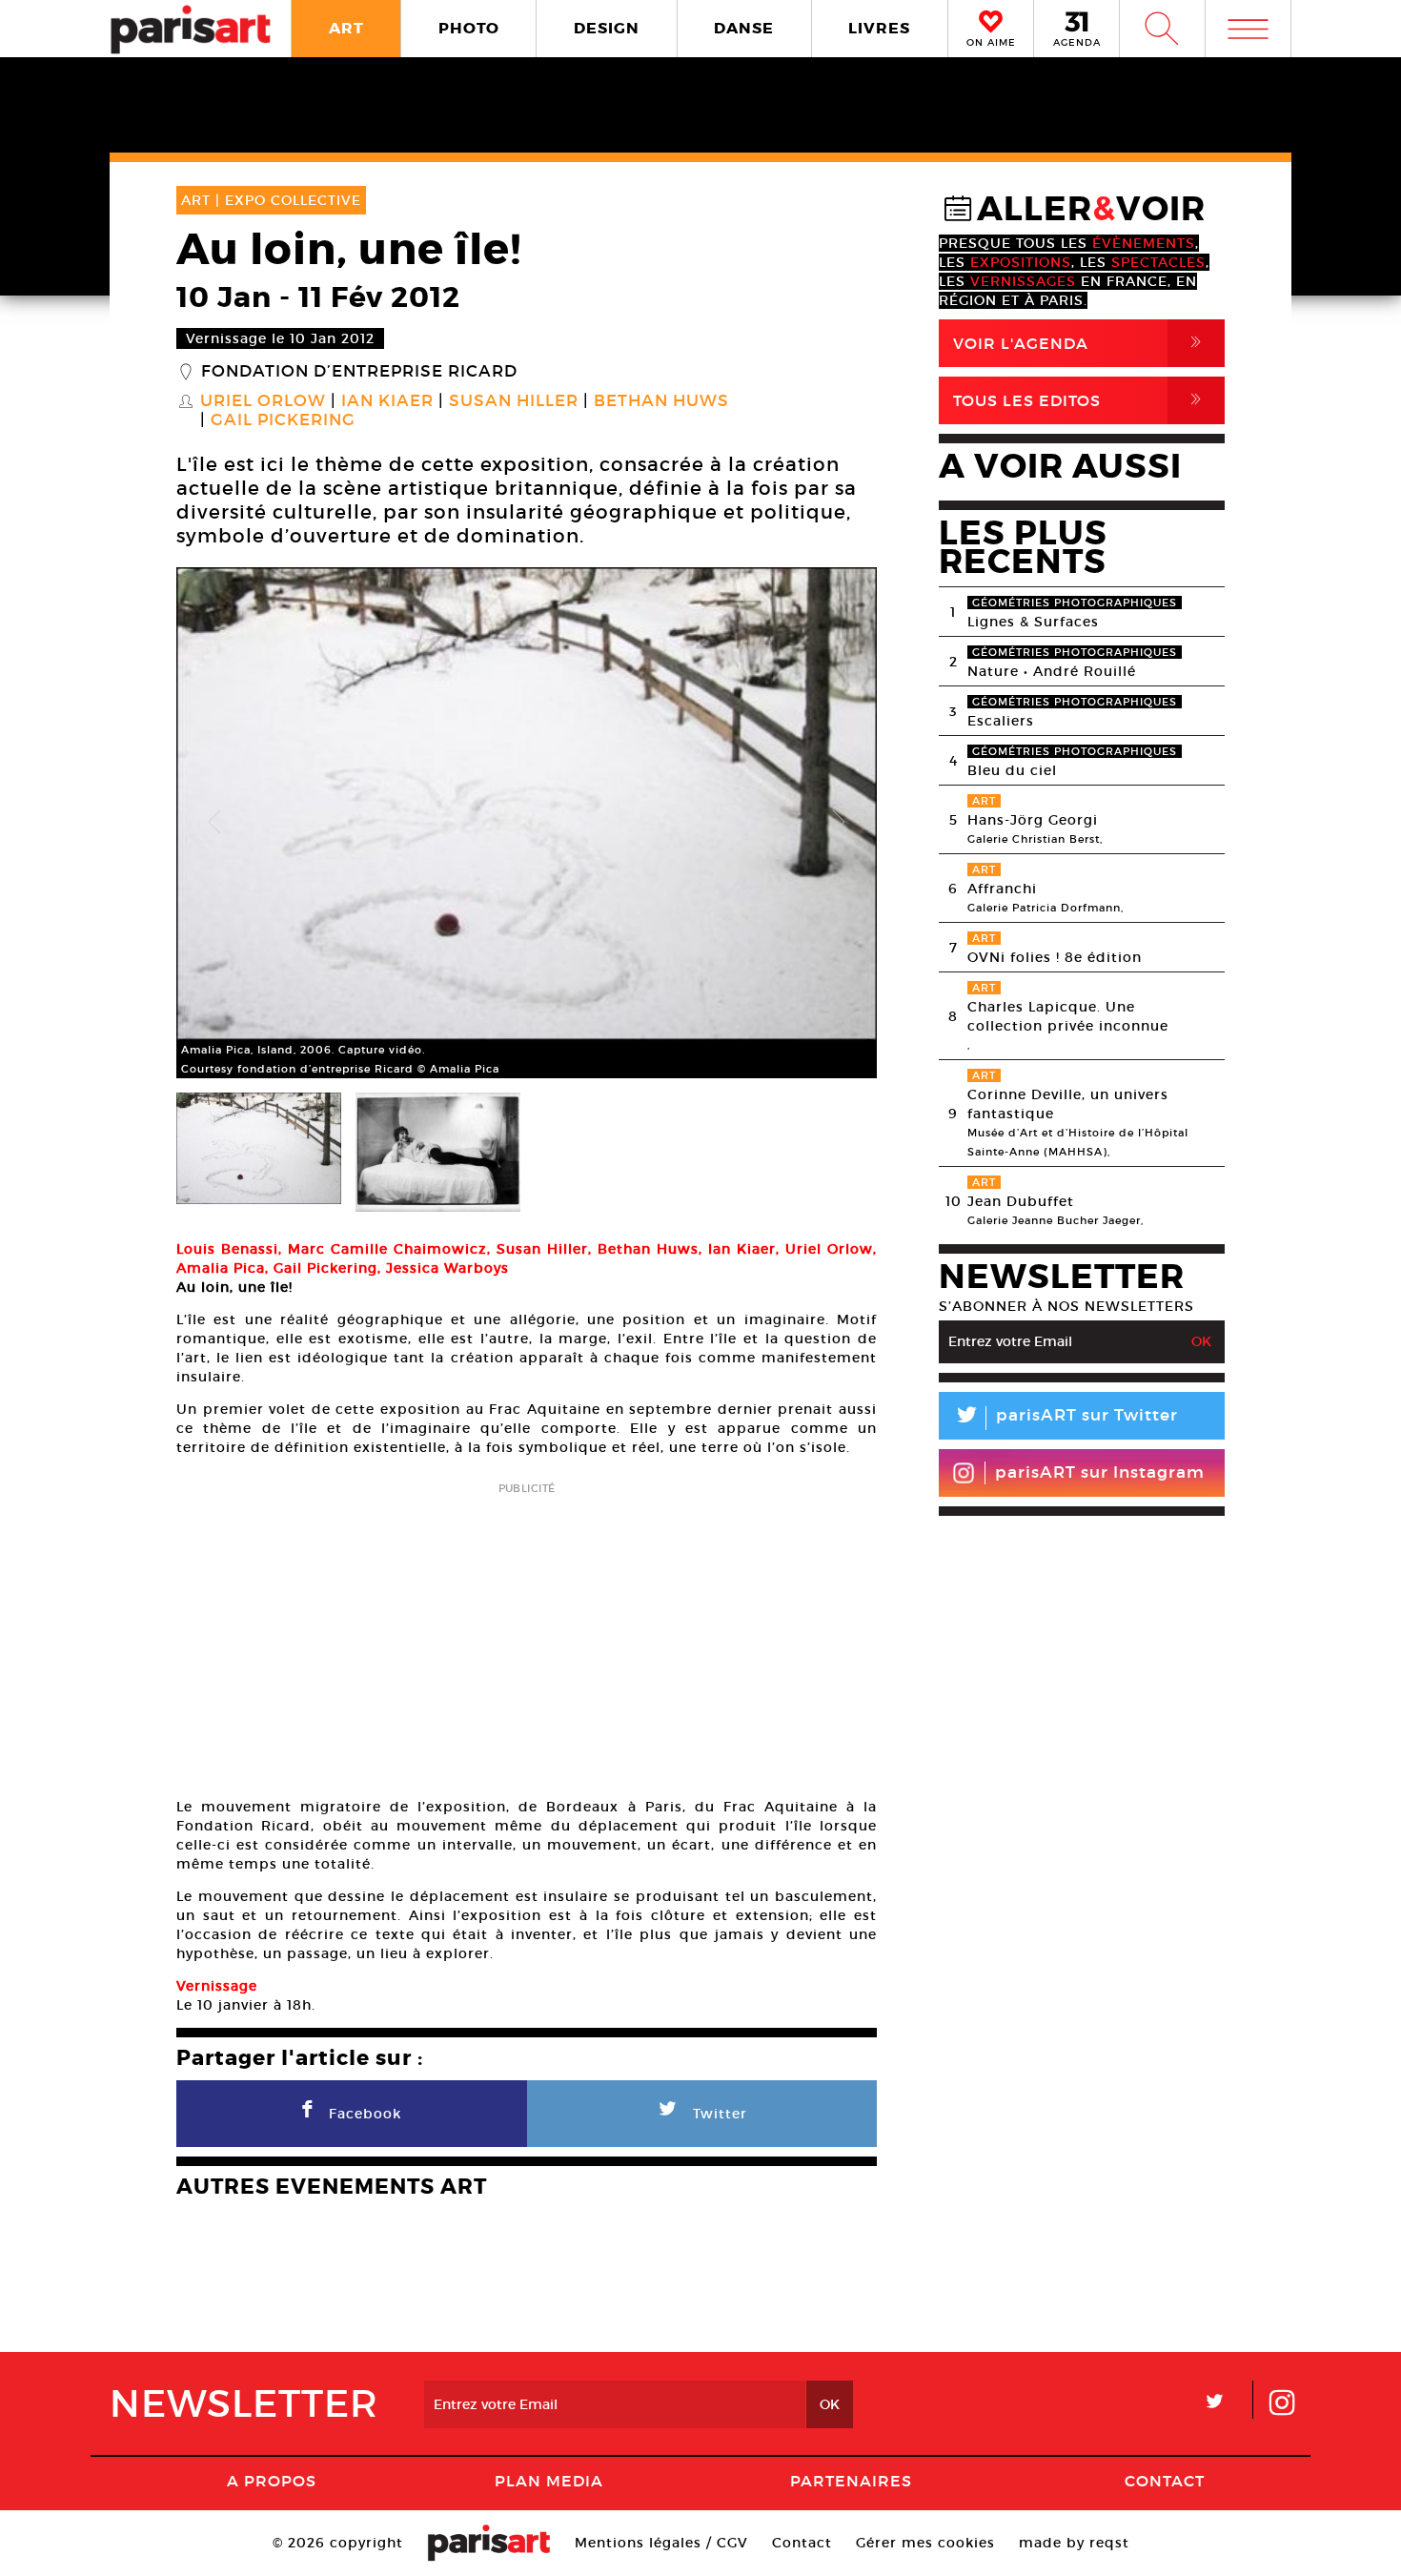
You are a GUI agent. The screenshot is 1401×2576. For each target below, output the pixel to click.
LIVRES (879, 28)
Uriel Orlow (263, 401)
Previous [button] (214, 823)
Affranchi (1002, 889)
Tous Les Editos (1081, 400)
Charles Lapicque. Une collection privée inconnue (1068, 1016)
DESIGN (607, 28)
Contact (1165, 2481)
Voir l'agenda (1081, 343)
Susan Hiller (514, 401)
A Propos (272, 2481)
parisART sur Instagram (1100, 1472)
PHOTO (469, 28)
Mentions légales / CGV (661, 2543)
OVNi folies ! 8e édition (1055, 957)
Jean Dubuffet (1021, 1201)
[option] (527, 823)
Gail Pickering (283, 420)
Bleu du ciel (1012, 770)
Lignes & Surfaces (1033, 622)
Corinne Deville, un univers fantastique (1068, 1104)
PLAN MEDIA (549, 2481)
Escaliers (1001, 721)
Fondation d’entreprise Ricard (359, 372)
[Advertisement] (527, 1634)
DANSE (744, 28)
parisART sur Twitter (1066, 1418)
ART (346, 28)
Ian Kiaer (387, 401)
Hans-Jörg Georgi (1033, 820)
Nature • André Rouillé (1052, 671)
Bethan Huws (661, 401)
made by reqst (1074, 2543)
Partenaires (851, 2481)
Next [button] (839, 823)
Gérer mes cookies (925, 2543)
